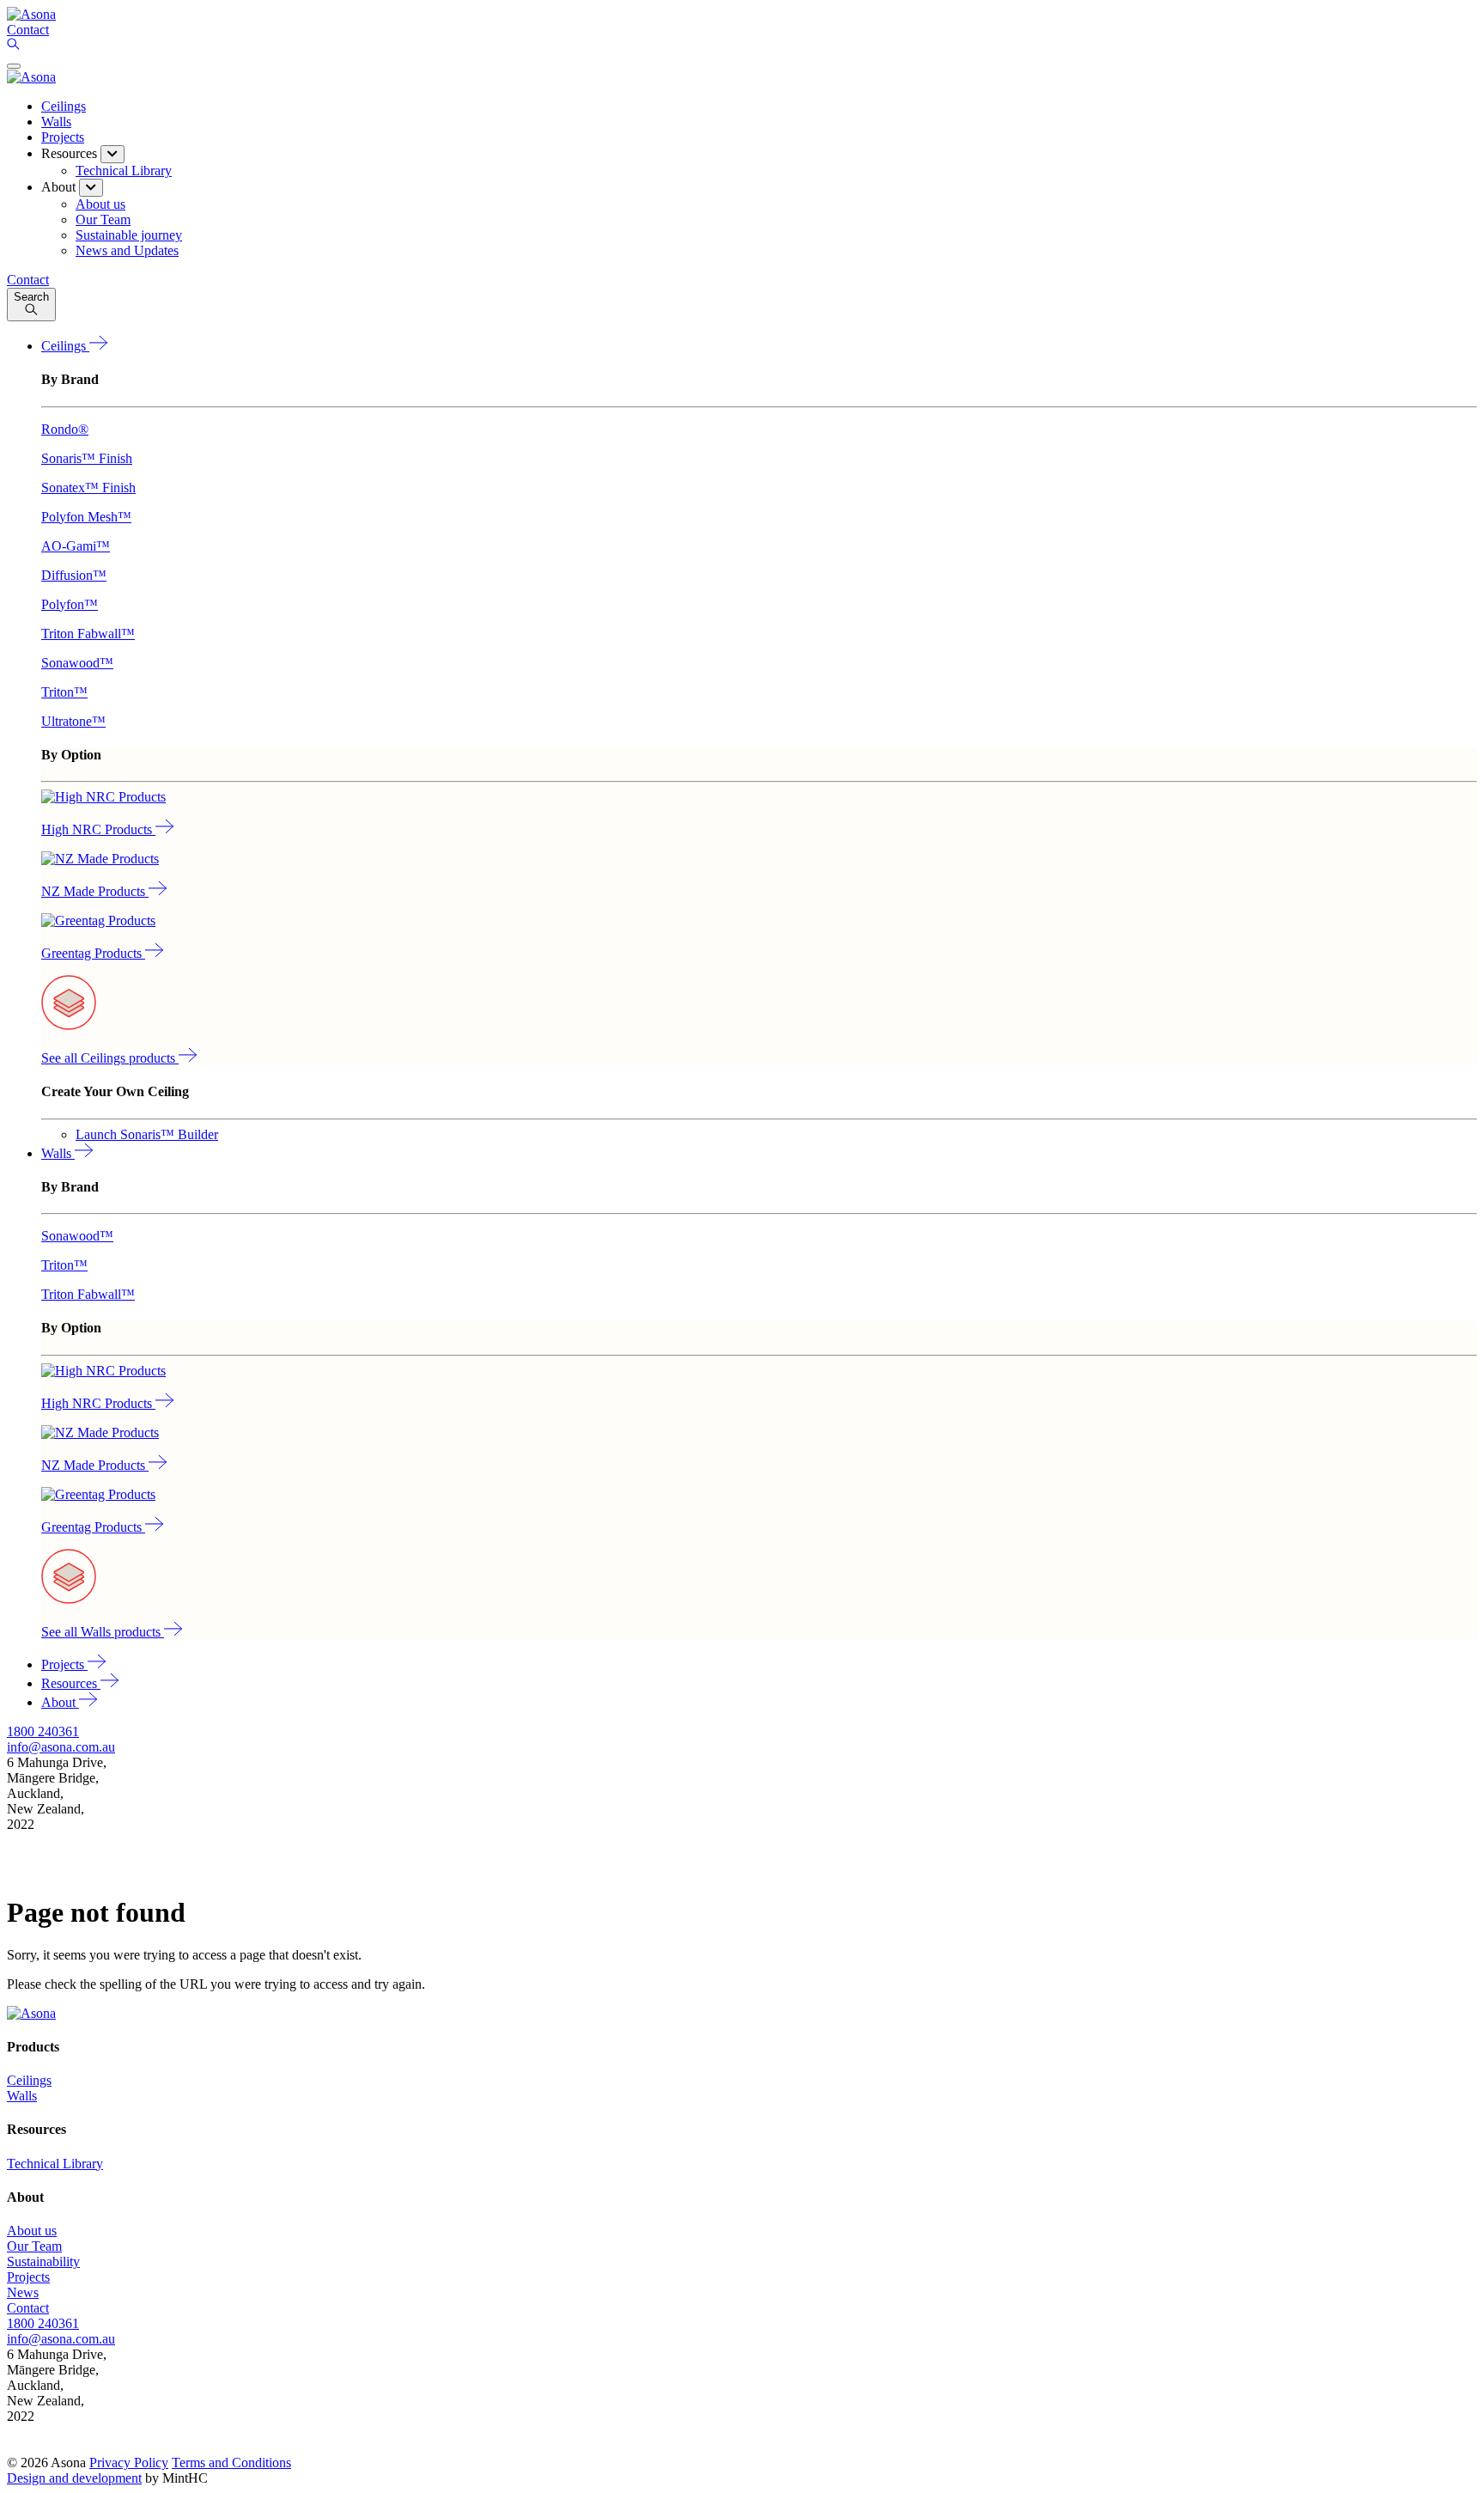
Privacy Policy (129, 2463)
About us (32, 2231)
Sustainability (43, 2261)
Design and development (74, 2478)
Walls (56, 122)
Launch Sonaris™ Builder (147, 1134)
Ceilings (64, 106)
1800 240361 (43, 1731)
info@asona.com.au (61, 1747)
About (60, 1702)
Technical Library (55, 2164)
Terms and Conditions (231, 2463)
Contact (28, 2308)
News (23, 2292)
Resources (71, 1683)
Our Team (34, 2246)
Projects (63, 137)
